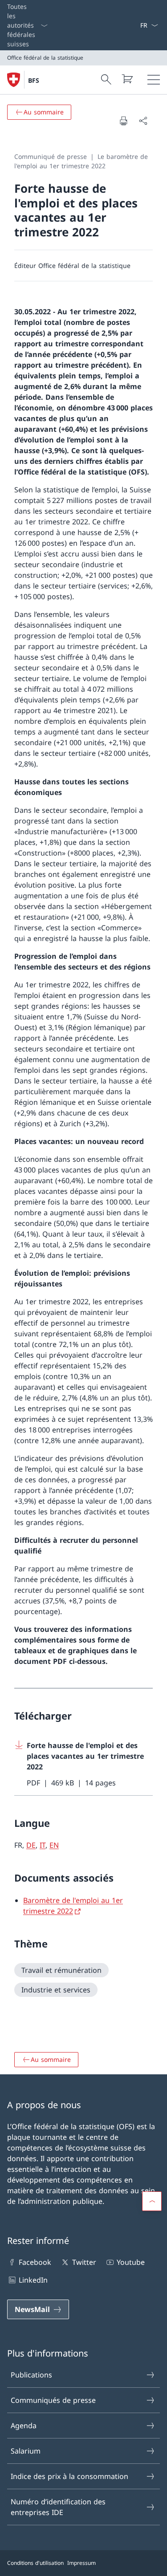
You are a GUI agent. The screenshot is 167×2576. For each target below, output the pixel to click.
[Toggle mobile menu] (154, 80)
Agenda (24, 2426)
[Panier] (127, 79)
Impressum (81, 2563)
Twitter (84, 2262)
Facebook (35, 2262)
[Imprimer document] (123, 121)
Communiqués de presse (53, 2400)
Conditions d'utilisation (35, 2563)
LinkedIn (33, 2280)
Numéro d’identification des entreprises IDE (58, 2507)
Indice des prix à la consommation (69, 2476)
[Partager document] (143, 121)
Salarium (26, 2451)
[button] (152, 2201)
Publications (31, 2375)
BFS (34, 80)
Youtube (131, 2262)
